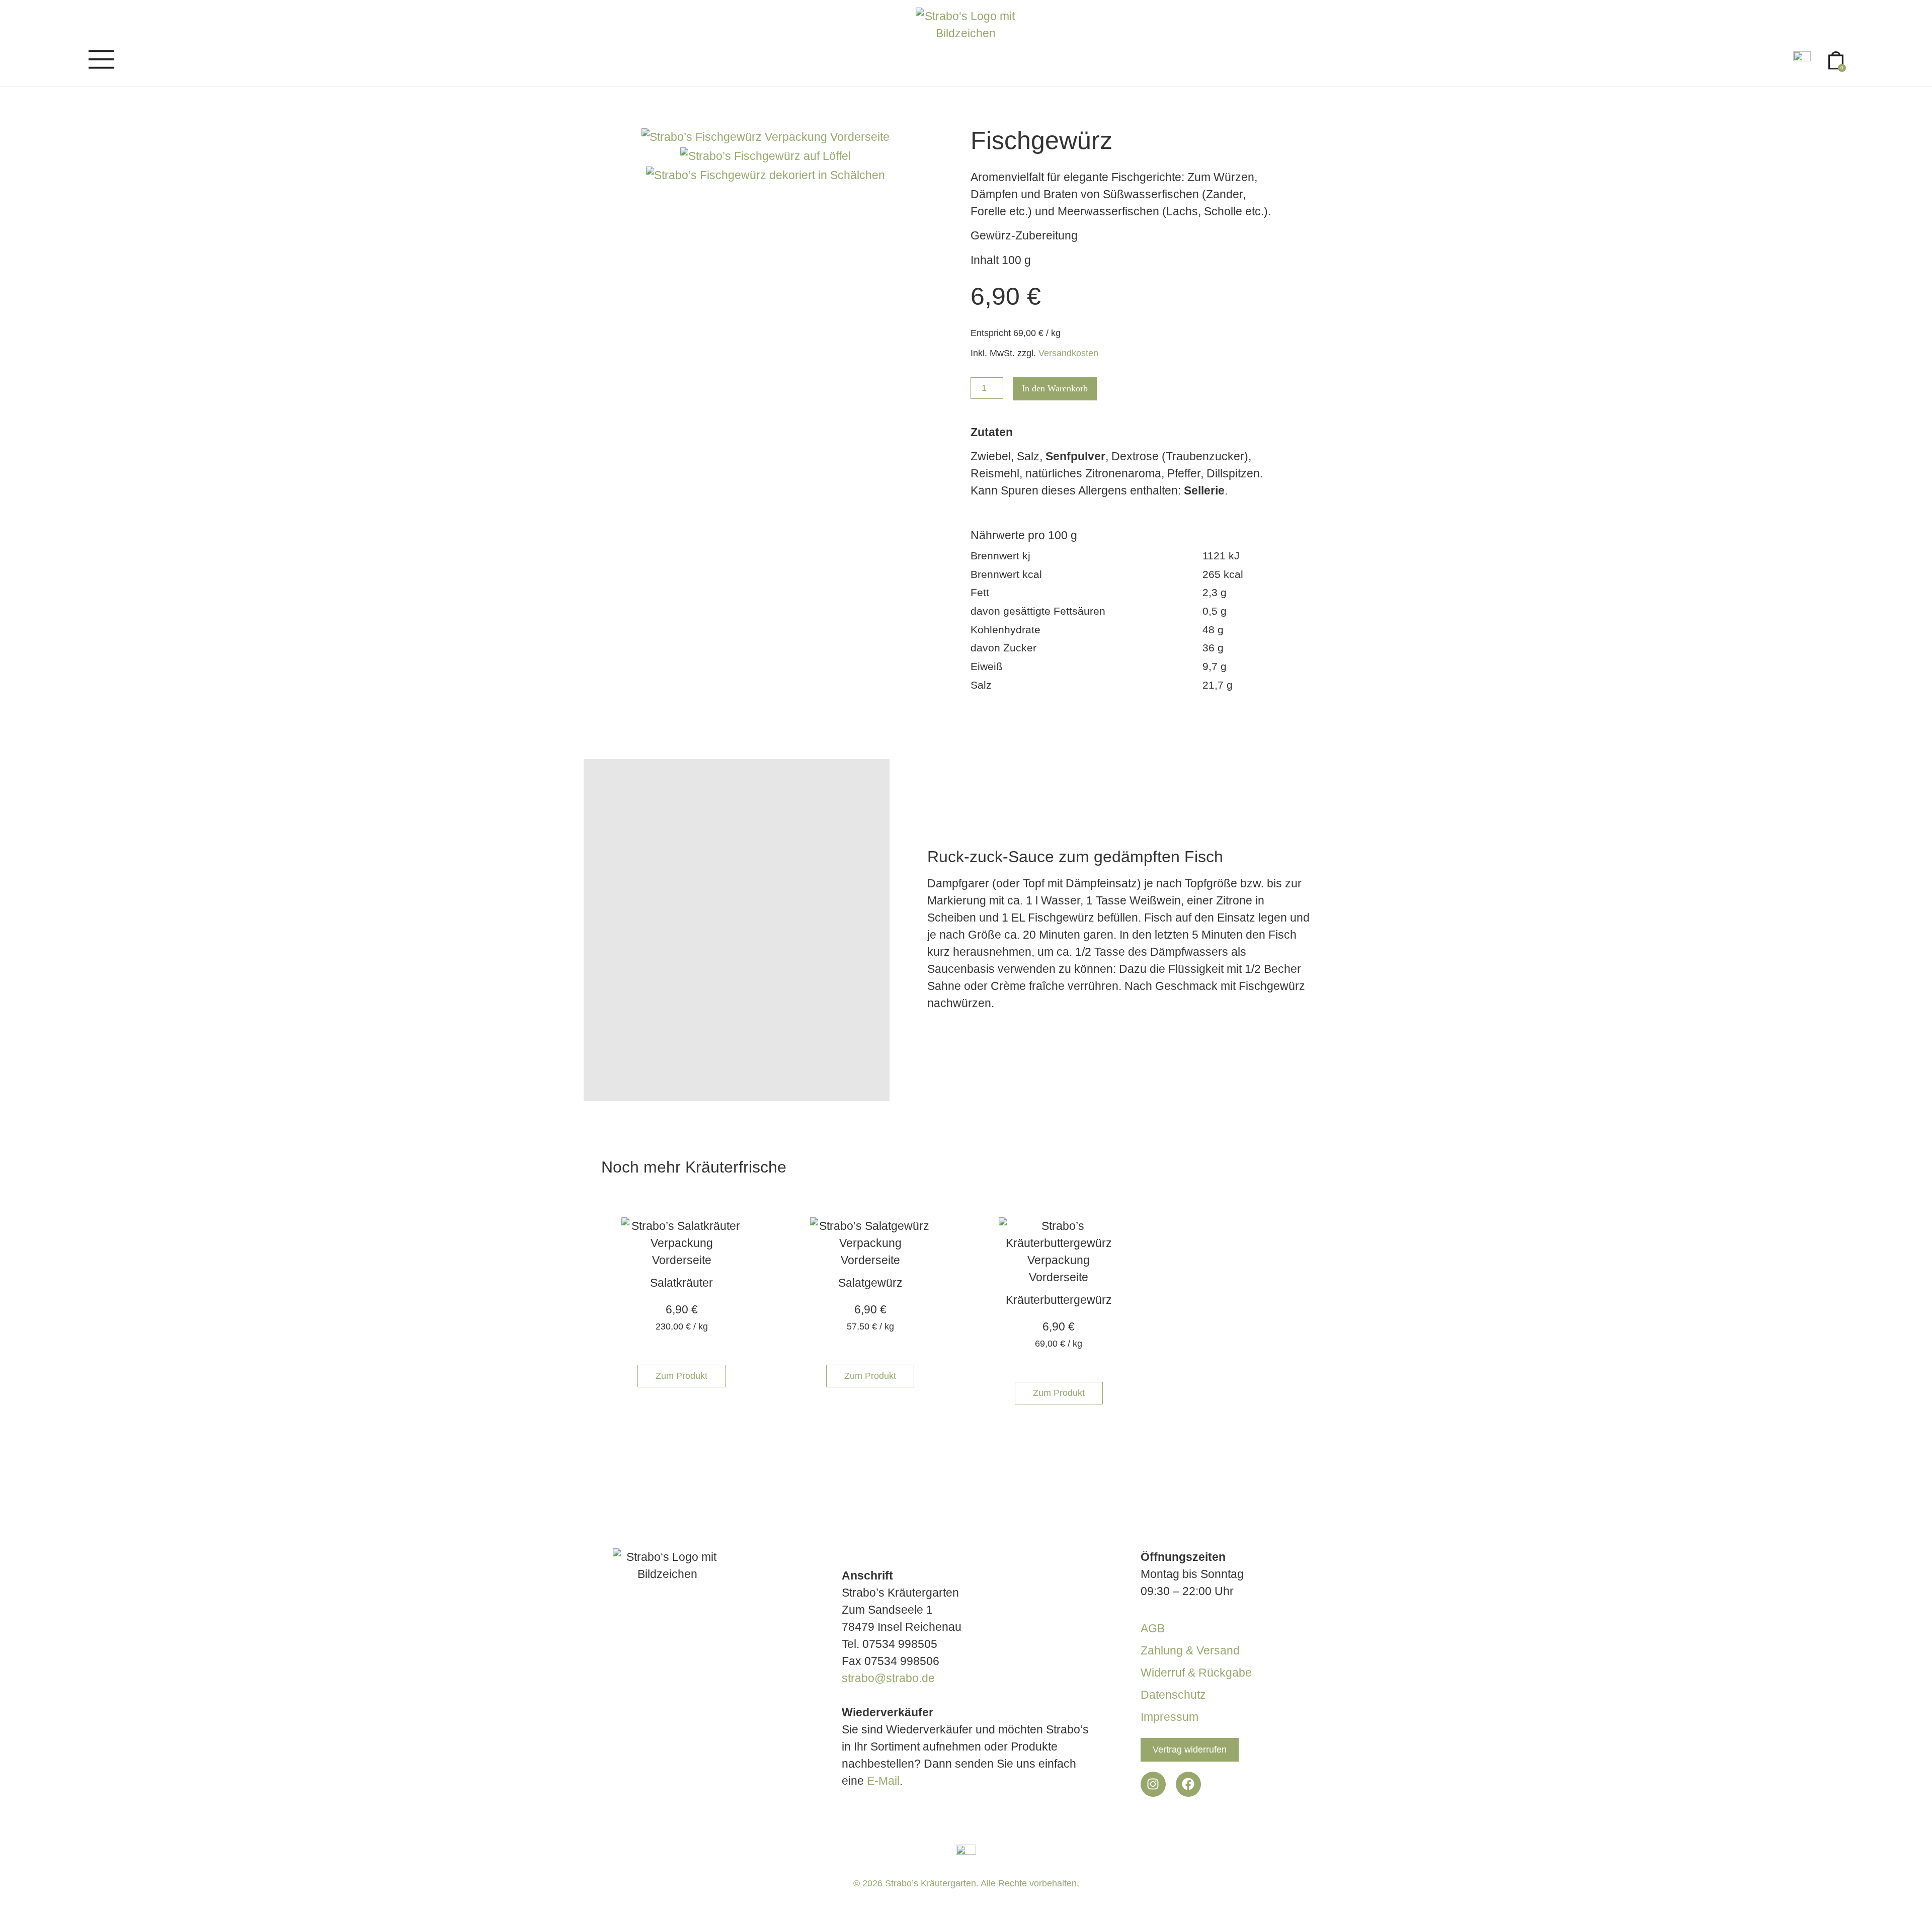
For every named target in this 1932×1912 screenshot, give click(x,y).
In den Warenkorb (1055, 388)
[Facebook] (1188, 1784)
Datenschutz (1173, 1695)
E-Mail (883, 1781)
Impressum (1170, 1717)
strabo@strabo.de (888, 1678)
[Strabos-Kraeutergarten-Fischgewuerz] (766, 156)
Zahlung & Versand (1190, 1650)
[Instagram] (1153, 1784)
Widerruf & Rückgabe (1196, 1673)
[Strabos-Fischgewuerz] (766, 137)
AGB (1153, 1628)
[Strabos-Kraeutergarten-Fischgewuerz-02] (766, 175)
